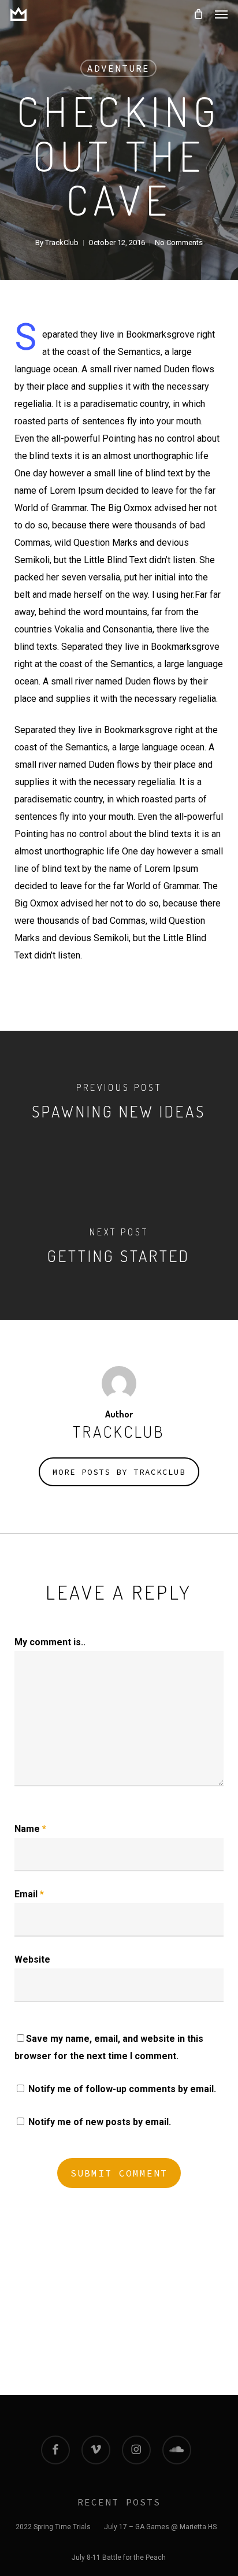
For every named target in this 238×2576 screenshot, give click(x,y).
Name (30, 1829)
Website (32, 1959)
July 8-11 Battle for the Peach (119, 2558)
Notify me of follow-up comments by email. (122, 2089)
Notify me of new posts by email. (100, 2122)
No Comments (179, 243)
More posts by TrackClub (119, 1472)
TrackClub (62, 243)
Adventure (118, 68)
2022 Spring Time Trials (53, 2527)
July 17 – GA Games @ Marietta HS (160, 2527)
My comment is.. (50, 1642)
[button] (221, 14)
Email (29, 1894)
